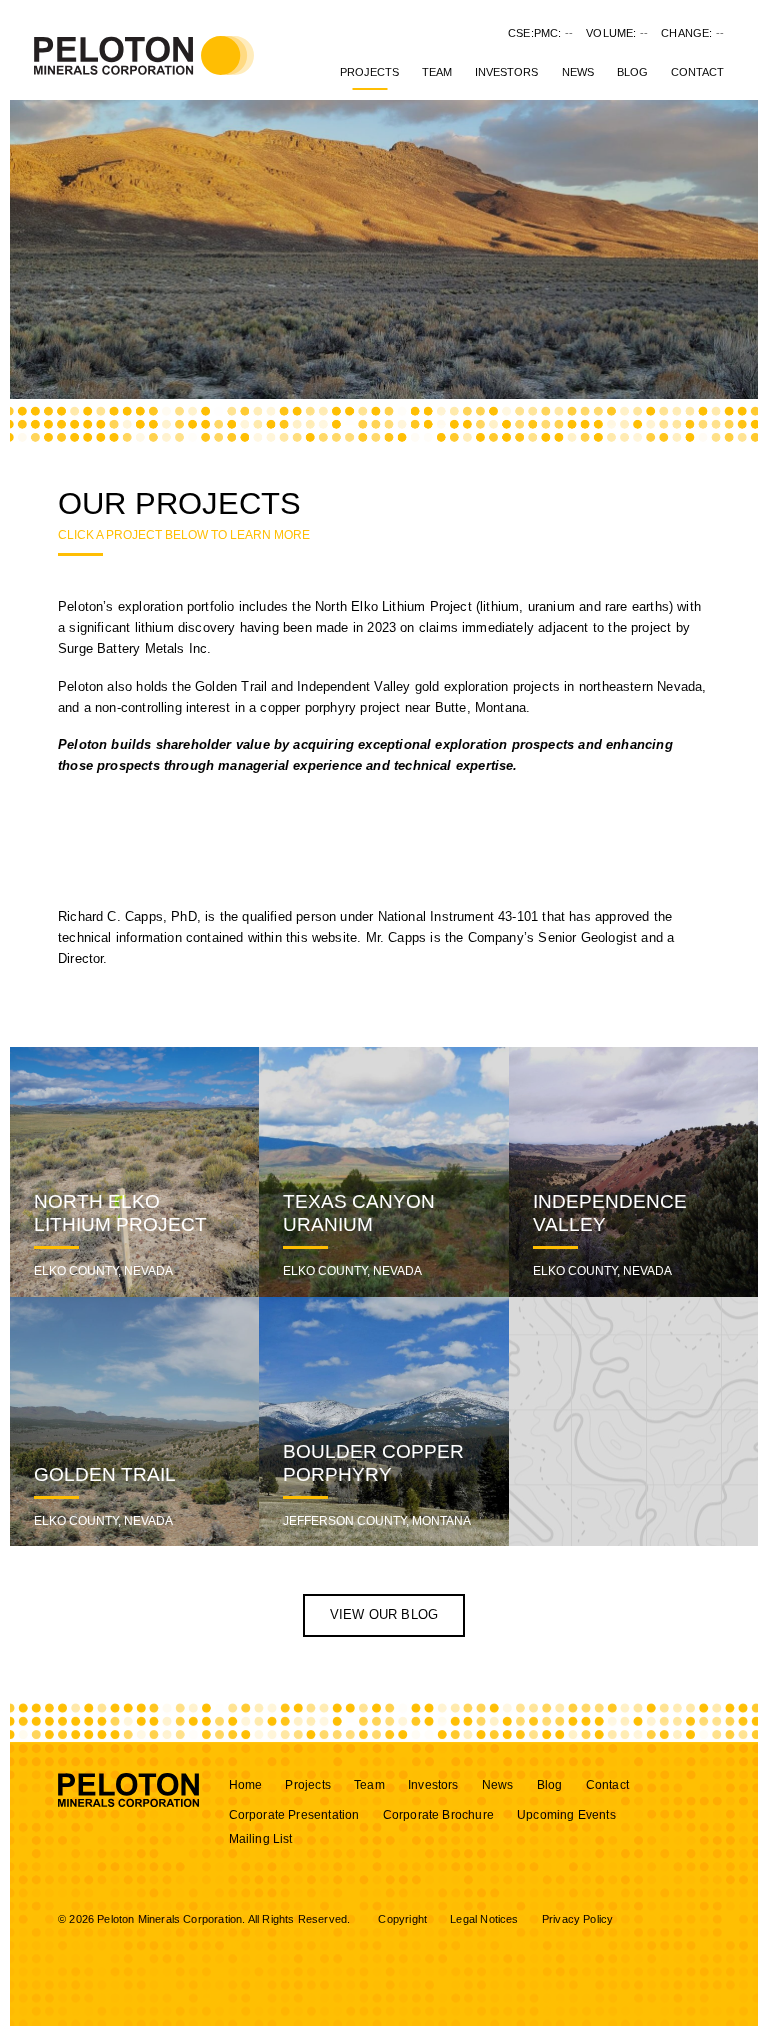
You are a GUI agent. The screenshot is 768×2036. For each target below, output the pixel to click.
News (578, 72)
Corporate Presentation (294, 1815)
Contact (697, 72)
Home (246, 1785)
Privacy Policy (578, 1919)
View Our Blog (384, 1614)
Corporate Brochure (438, 1815)
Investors (506, 72)
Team (437, 72)
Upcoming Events (566, 1815)
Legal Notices (484, 1919)
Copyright (402, 1919)
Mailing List (261, 1839)
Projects (369, 72)
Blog (632, 72)
